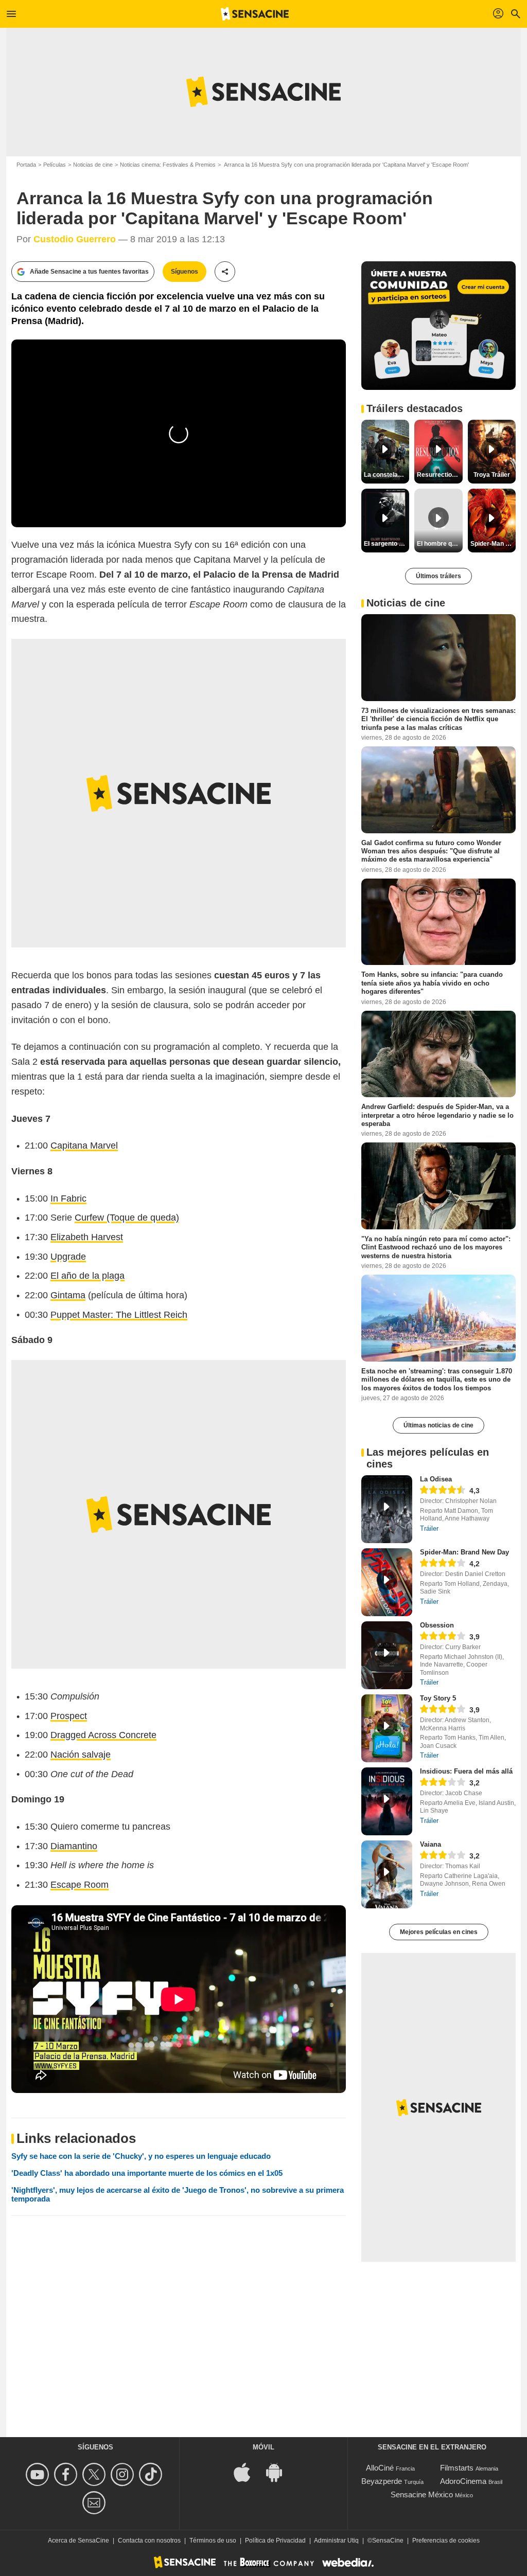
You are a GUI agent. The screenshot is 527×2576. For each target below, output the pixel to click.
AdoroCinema (463, 2481)
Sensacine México (422, 2494)
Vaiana (431, 1844)
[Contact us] (95, 2503)
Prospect (69, 1716)
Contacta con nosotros (149, 2541)
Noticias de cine (93, 165)
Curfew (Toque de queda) (127, 1218)
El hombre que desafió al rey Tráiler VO (440, 544)
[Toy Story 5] (387, 1728)
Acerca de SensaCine (78, 2541)
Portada (26, 165)
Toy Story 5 (438, 1698)
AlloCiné (380, 2468)
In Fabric (68, 1198)
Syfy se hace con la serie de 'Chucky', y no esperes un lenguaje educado (141, 2156)
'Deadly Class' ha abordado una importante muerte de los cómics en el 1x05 (147, 2173)
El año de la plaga (87, 1276)
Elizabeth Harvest (87, 1237)
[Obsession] (387, 1655)
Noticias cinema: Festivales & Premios (168, 165)
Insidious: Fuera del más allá (466, 1771)
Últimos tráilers (438, 576)
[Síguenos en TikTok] (152, 2474)
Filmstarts (457, 2468)
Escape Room (80, 1885)
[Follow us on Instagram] (124, 2474)
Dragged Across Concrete (103, 1735)
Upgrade (68, 1257)
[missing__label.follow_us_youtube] (39, 2474)
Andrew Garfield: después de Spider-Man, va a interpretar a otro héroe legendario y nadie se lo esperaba (437, 1115)
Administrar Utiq (336, 2541)
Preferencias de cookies (446, 2541)
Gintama (68, 1295)
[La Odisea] (387, 1509)
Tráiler (429, 1528)
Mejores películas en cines (439, 1932)
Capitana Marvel (84, 1146)
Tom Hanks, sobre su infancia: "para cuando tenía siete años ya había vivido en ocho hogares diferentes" (432, 983)
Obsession (437, 1625)
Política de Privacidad (275, 2541)
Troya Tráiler (492, 475)
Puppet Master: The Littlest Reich (119, 1315)
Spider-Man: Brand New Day (464, 1552)
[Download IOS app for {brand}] (248, 2472)
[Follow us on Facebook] (67, 2474)
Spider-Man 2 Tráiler (493, 544)
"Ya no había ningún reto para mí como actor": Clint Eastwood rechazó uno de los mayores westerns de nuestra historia (436, 1247)
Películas (55, 165)
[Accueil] (255, 14)
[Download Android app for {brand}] (279, 2472)
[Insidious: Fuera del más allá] (387, 1801)
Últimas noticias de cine (438, 1425)
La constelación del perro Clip (387, 475)
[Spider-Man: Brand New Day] (387, 1582)
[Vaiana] (387, 1874)
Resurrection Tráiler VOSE (440, 475)
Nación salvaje (81, 1755)
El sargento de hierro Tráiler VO (387, 544)
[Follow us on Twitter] (95, 2474)
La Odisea (436, 1479)
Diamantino (74, 1846)
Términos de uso (213, 2541)
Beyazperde (382, 2481)
